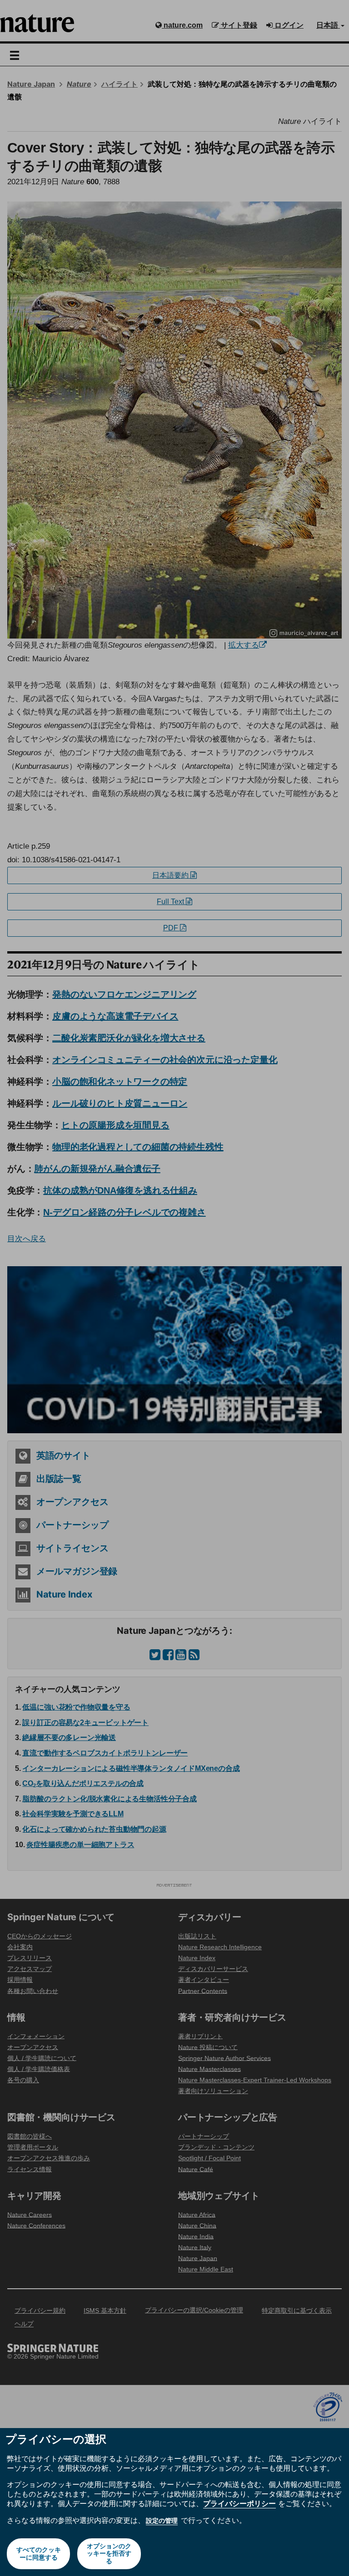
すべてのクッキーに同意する (39, 2554)
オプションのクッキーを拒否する (109, 2554)
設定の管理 (162, 2521)
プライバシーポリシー (239, 2503)
